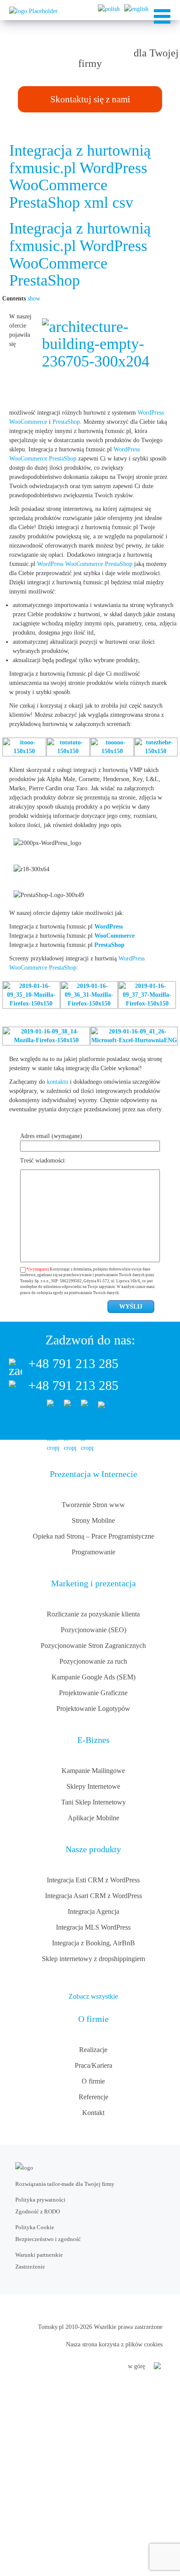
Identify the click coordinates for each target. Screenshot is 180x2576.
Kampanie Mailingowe (93, 1771)
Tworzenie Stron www (93, 1505)
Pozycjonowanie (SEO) (93, 1630)
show (34, 298)
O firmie (93, 2081)
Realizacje (93, 2050)
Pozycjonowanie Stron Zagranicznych (93, 1646)
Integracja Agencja (93, 1911)
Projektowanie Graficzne (93, 1693)
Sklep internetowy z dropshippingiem (93, 1959)
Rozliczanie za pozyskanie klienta (93, 1614)
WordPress (151, 413)
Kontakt (93, 2113)
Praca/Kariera (93, 2065)
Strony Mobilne (93, 1520)
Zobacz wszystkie (93, 1996)
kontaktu (57, 1082)
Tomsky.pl (51, 2327)
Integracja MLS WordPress (93, 1927)
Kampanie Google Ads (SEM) (93, 1677)
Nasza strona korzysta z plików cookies (114, 2344)
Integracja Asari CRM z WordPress (93, 1896)
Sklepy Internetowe (93, 1786)
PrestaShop (66, 422)
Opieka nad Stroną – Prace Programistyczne (93, 1536)
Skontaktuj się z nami (90, 99)
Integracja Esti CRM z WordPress (93, 1880)
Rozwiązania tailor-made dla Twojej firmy (65, 2184)
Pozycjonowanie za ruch (93, 1661)
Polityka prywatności (40, 2200)
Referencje (93, 2097)
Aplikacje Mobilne (93, 1818)
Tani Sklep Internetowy (93, 1802)
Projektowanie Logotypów (93, 1709)
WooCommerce (28, 422)
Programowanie (93, 1552)
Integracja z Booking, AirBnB (93, 1943)
